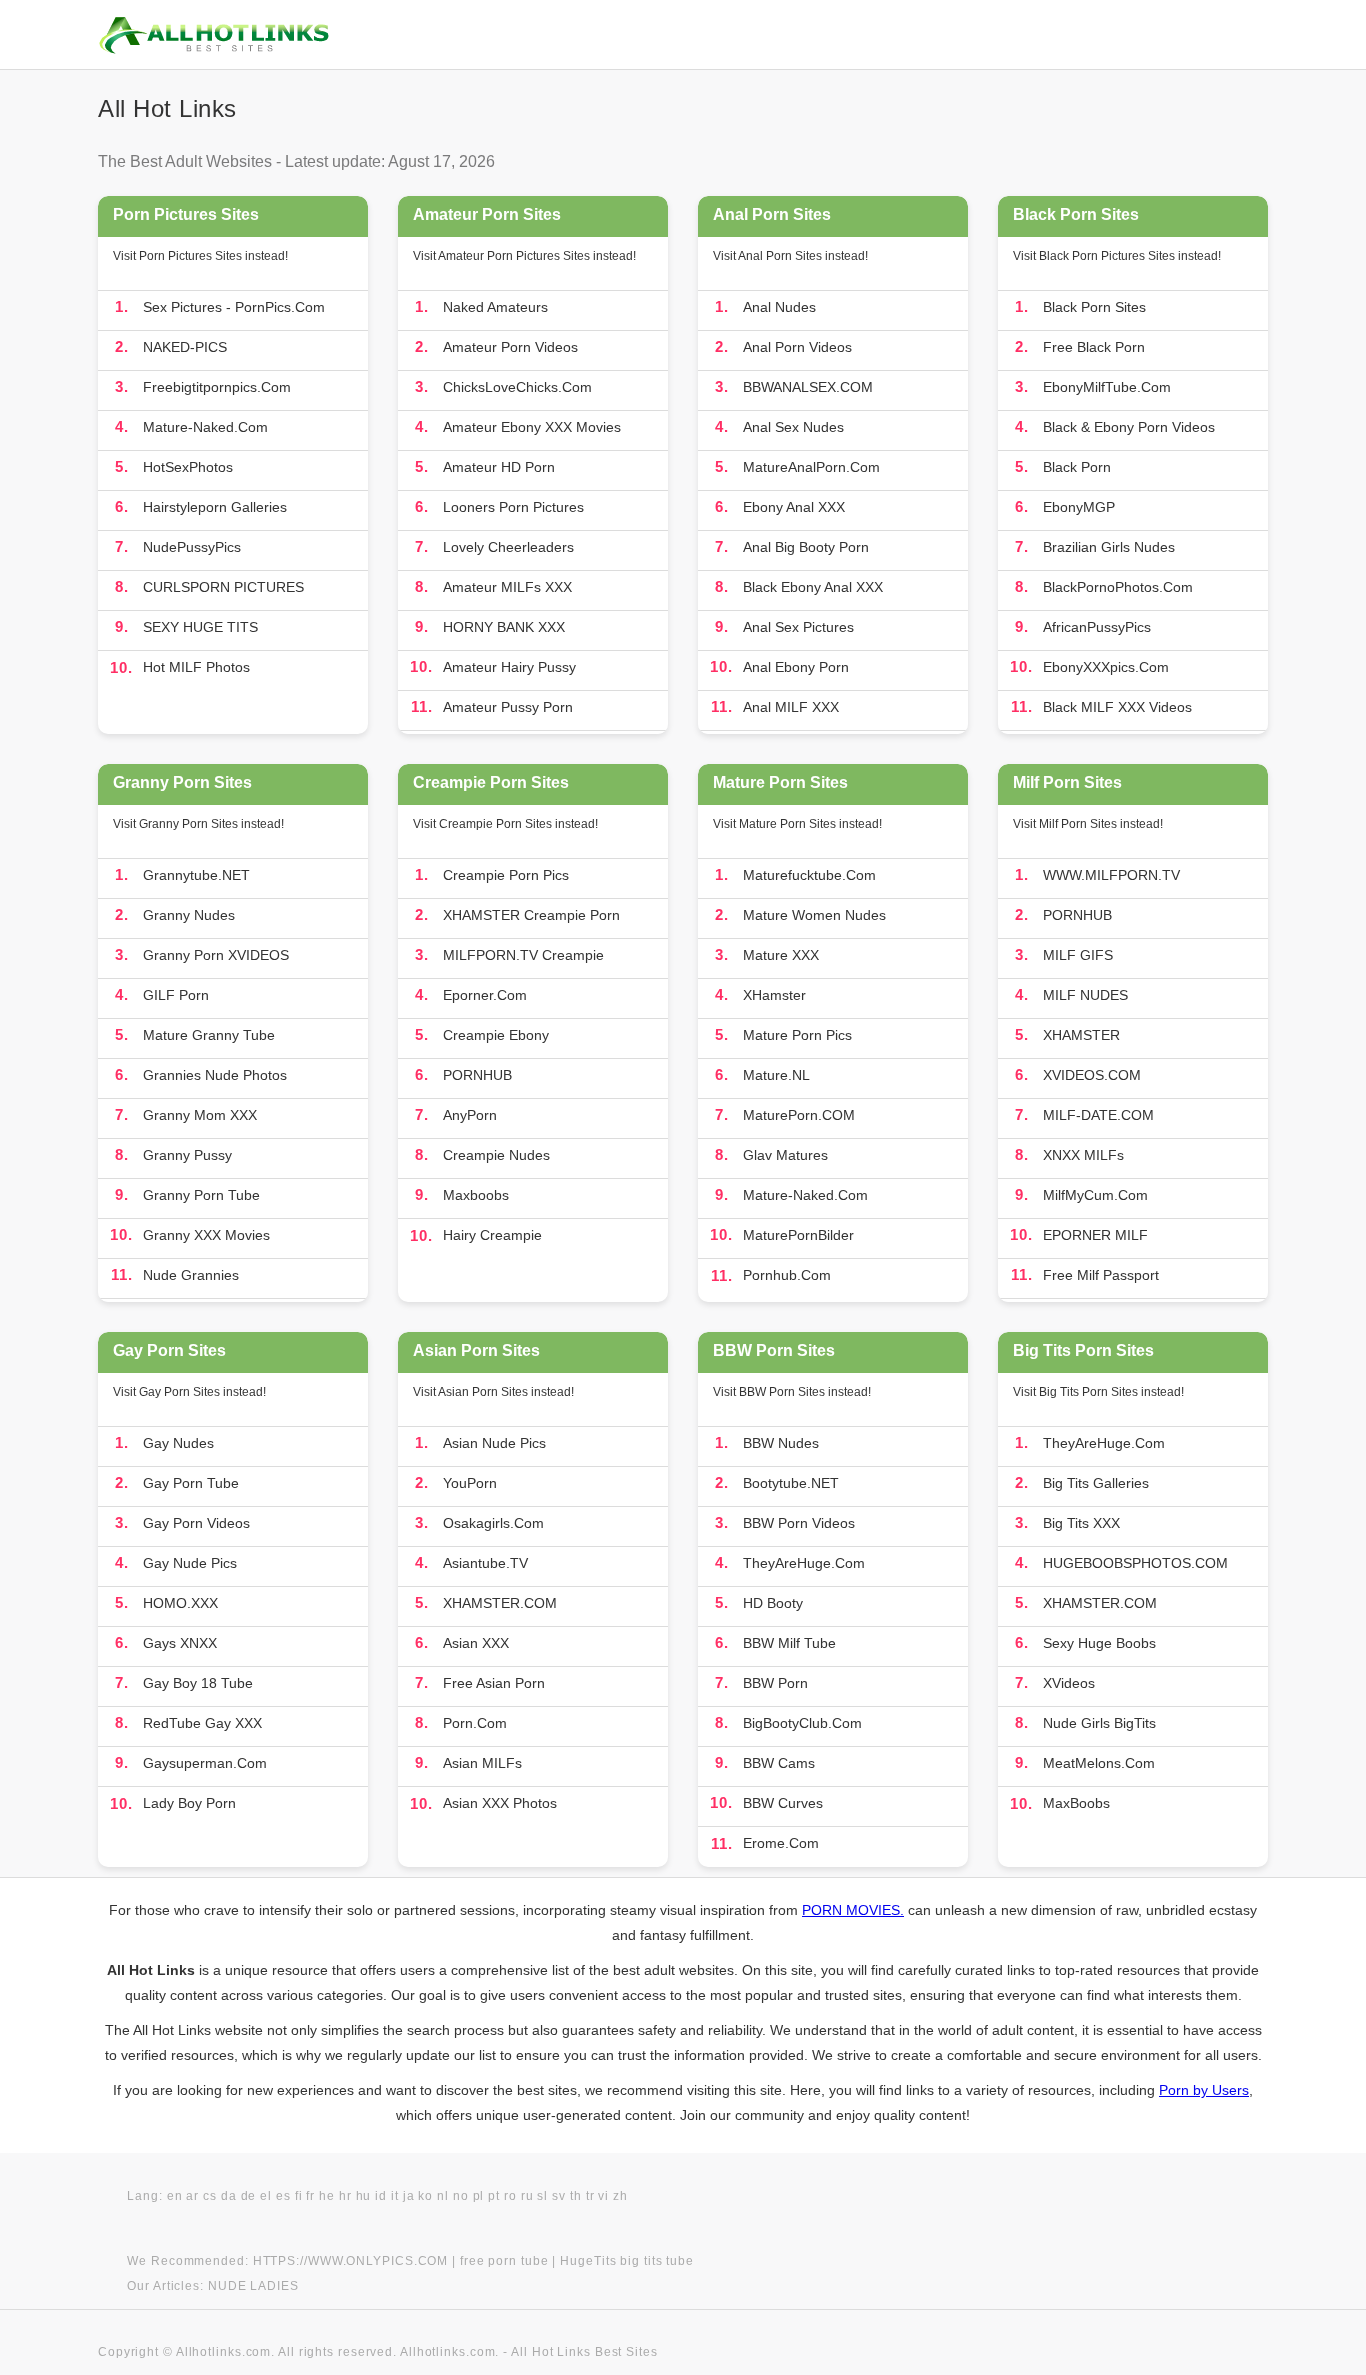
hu (364, 2196)
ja (409, 2196)
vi (603, 2196)
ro (510, 2196)
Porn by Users (1204, 2090)
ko (425, 2196)
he (327, 2196)
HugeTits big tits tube (627, 2261)
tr (590, 2196)
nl (443, 2196)
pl (479, 2196)
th (576, 2196)
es (283, 2196)
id (381, 2196)
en (175, 2196)
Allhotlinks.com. (449, 2352)
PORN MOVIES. (853, 1910)
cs (210, 2196)
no (461, 2196)
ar (192, 2196)
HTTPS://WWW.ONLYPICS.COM (351, 2261)
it (395, 2196)
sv (559, 2196)
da (229, 2196)
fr (310, 2196)
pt (494, 2196)
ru (527, 2196)
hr (345, 2196)
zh (620, 2196)
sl (542, 2196)
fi (299, 2196)
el (266, 2196)
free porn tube (504, 2261)
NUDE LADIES (253, 2286)
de (249, 2196)
